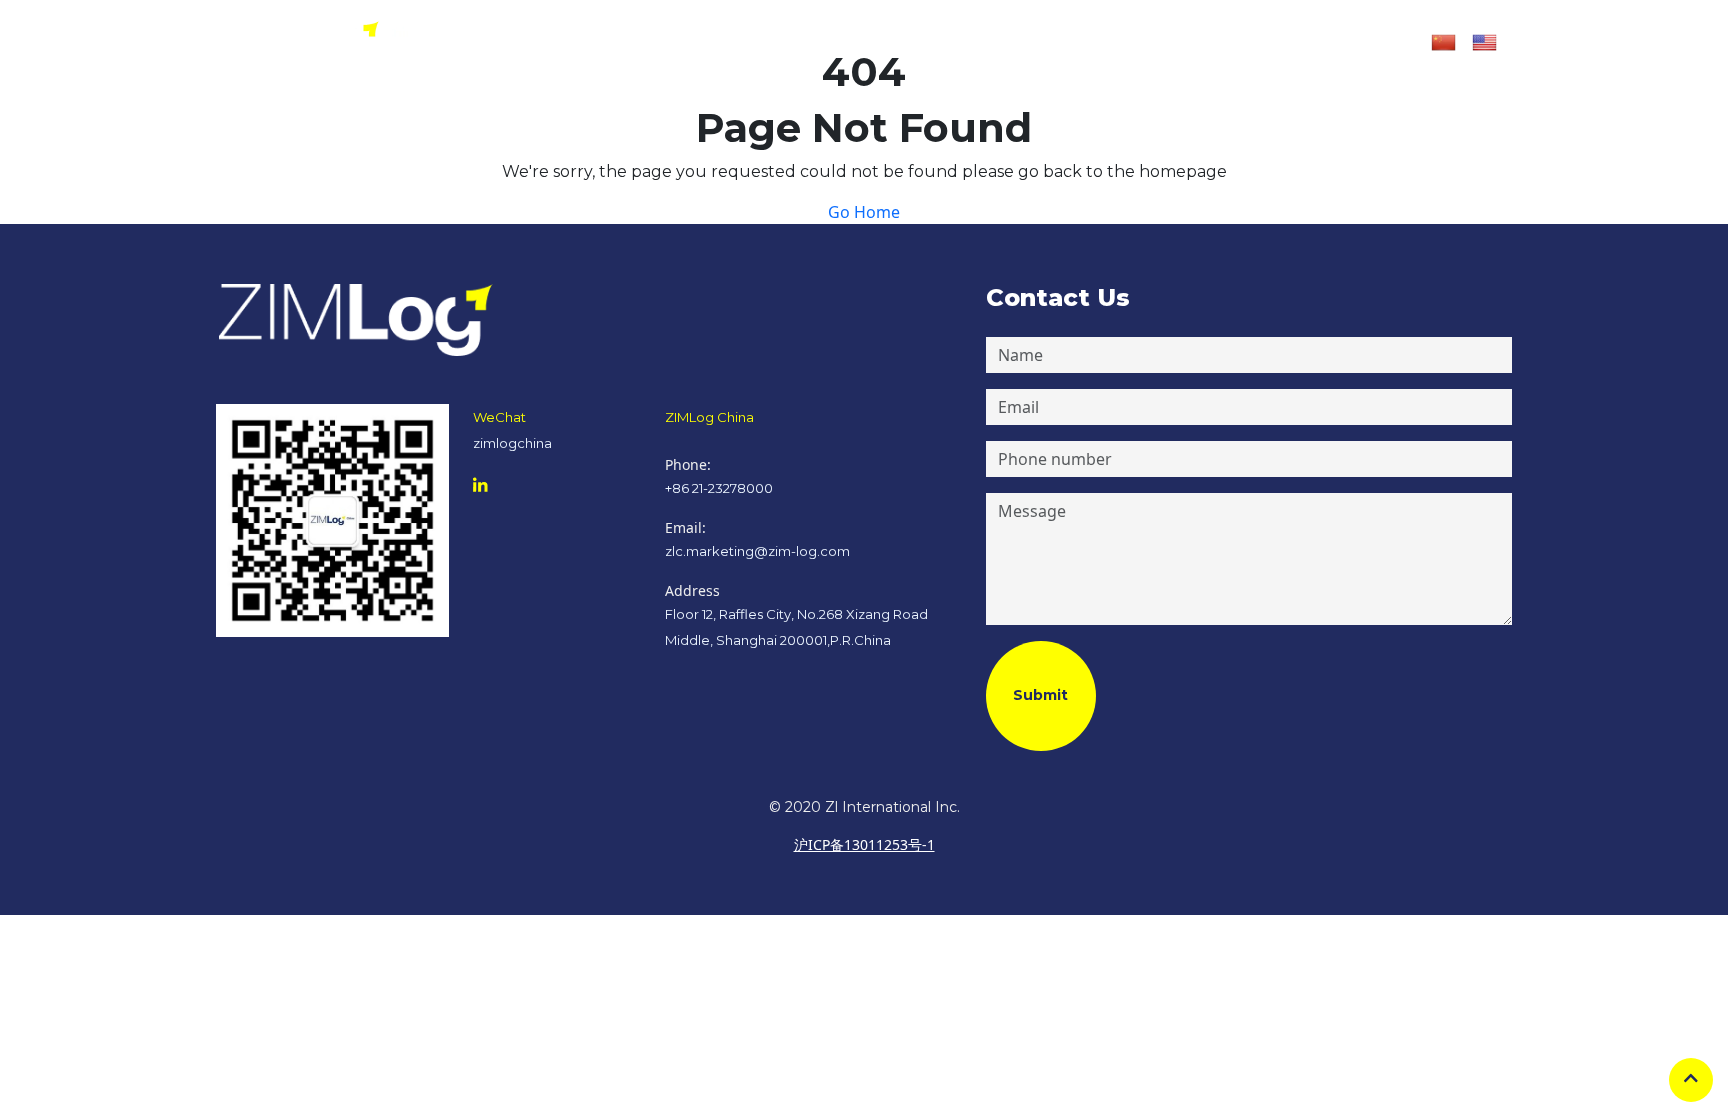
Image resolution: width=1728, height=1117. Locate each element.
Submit (1040, 695)
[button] (1178, 42)
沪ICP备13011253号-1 (864, 844)
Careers (934, 42)
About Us (751, 42)
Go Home (864, 212)
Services (845, 42)
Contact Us (1032, 42)
